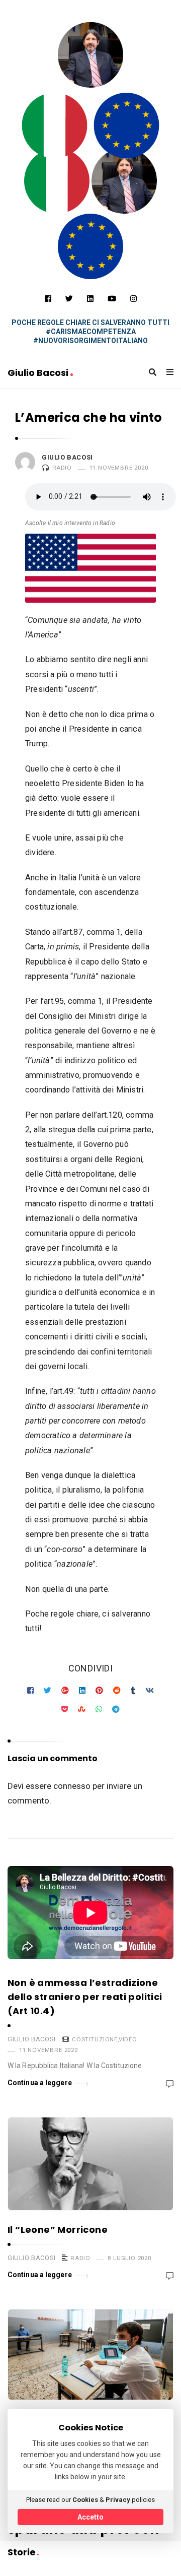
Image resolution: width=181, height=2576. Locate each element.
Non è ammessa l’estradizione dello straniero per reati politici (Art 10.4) (85, 1997)
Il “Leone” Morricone (58, 2230)
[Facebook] (48, 299)
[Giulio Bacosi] (55, 125)
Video (128, 2039)
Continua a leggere (40, 2083)
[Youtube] (112, 299)
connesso (72, 1786)
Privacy (118, 2500)
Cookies (85, 2500)
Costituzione (95, 2039)
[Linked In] (90, 299)
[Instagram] (133, 299)
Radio (62, 468)
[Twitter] (69, 299)
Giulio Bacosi (39, 373)
